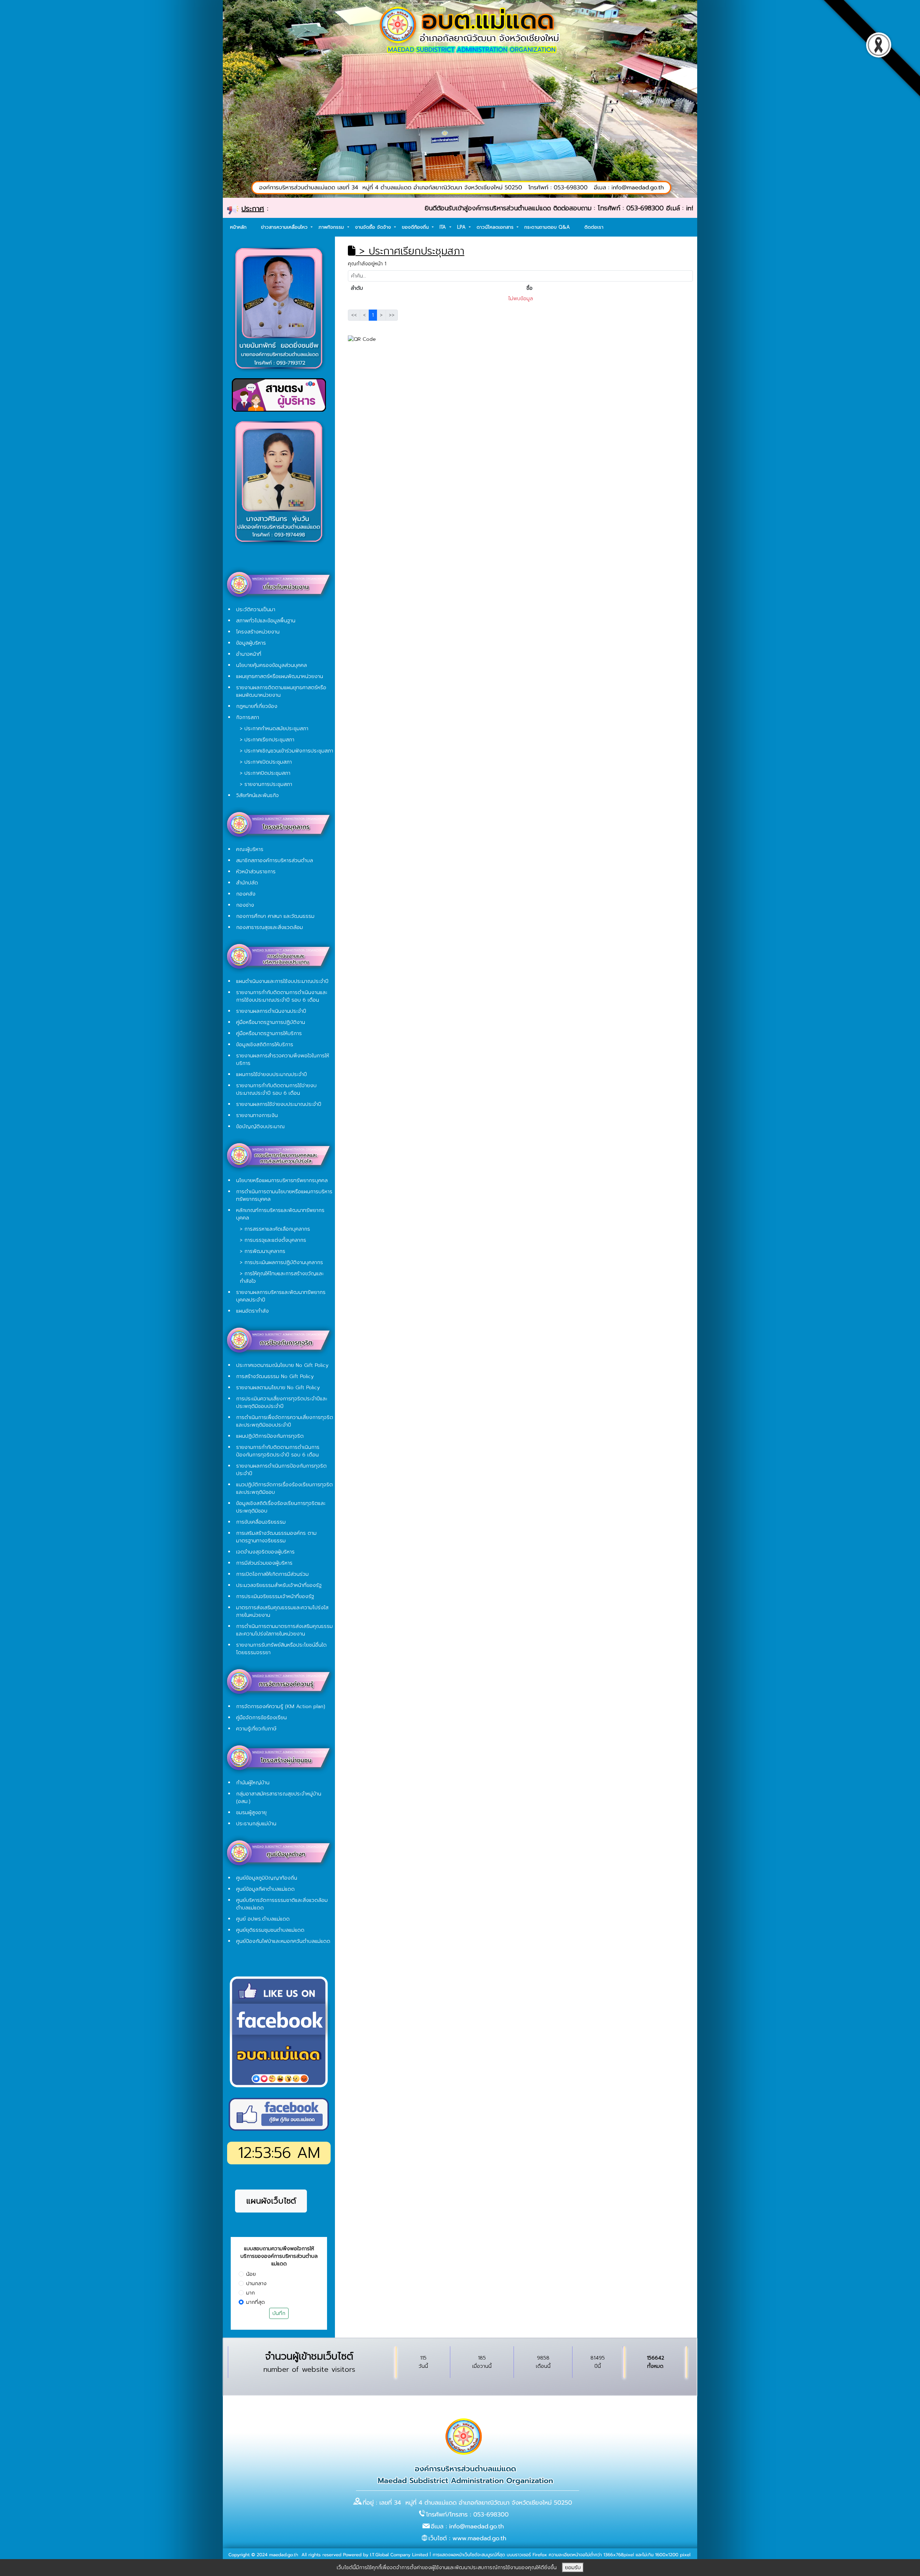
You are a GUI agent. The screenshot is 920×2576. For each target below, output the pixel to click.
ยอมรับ (573, 2568)
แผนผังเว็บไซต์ (271, 2201)
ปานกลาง (256, 2284)
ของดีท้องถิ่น (416, 227)
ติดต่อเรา (594, 227)
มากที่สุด (256, 2302)
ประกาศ (253, 209)
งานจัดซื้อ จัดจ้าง (374, 227)
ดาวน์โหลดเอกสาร (496, 227)
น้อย (251, 2274)
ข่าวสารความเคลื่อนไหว (285, 227)
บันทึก (279, 2313)
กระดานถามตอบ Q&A (547, 227)
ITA (444, 227)
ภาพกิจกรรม (332, 227)
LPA (462, 227)
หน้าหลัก (238, 227)
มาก (250, 2293)
